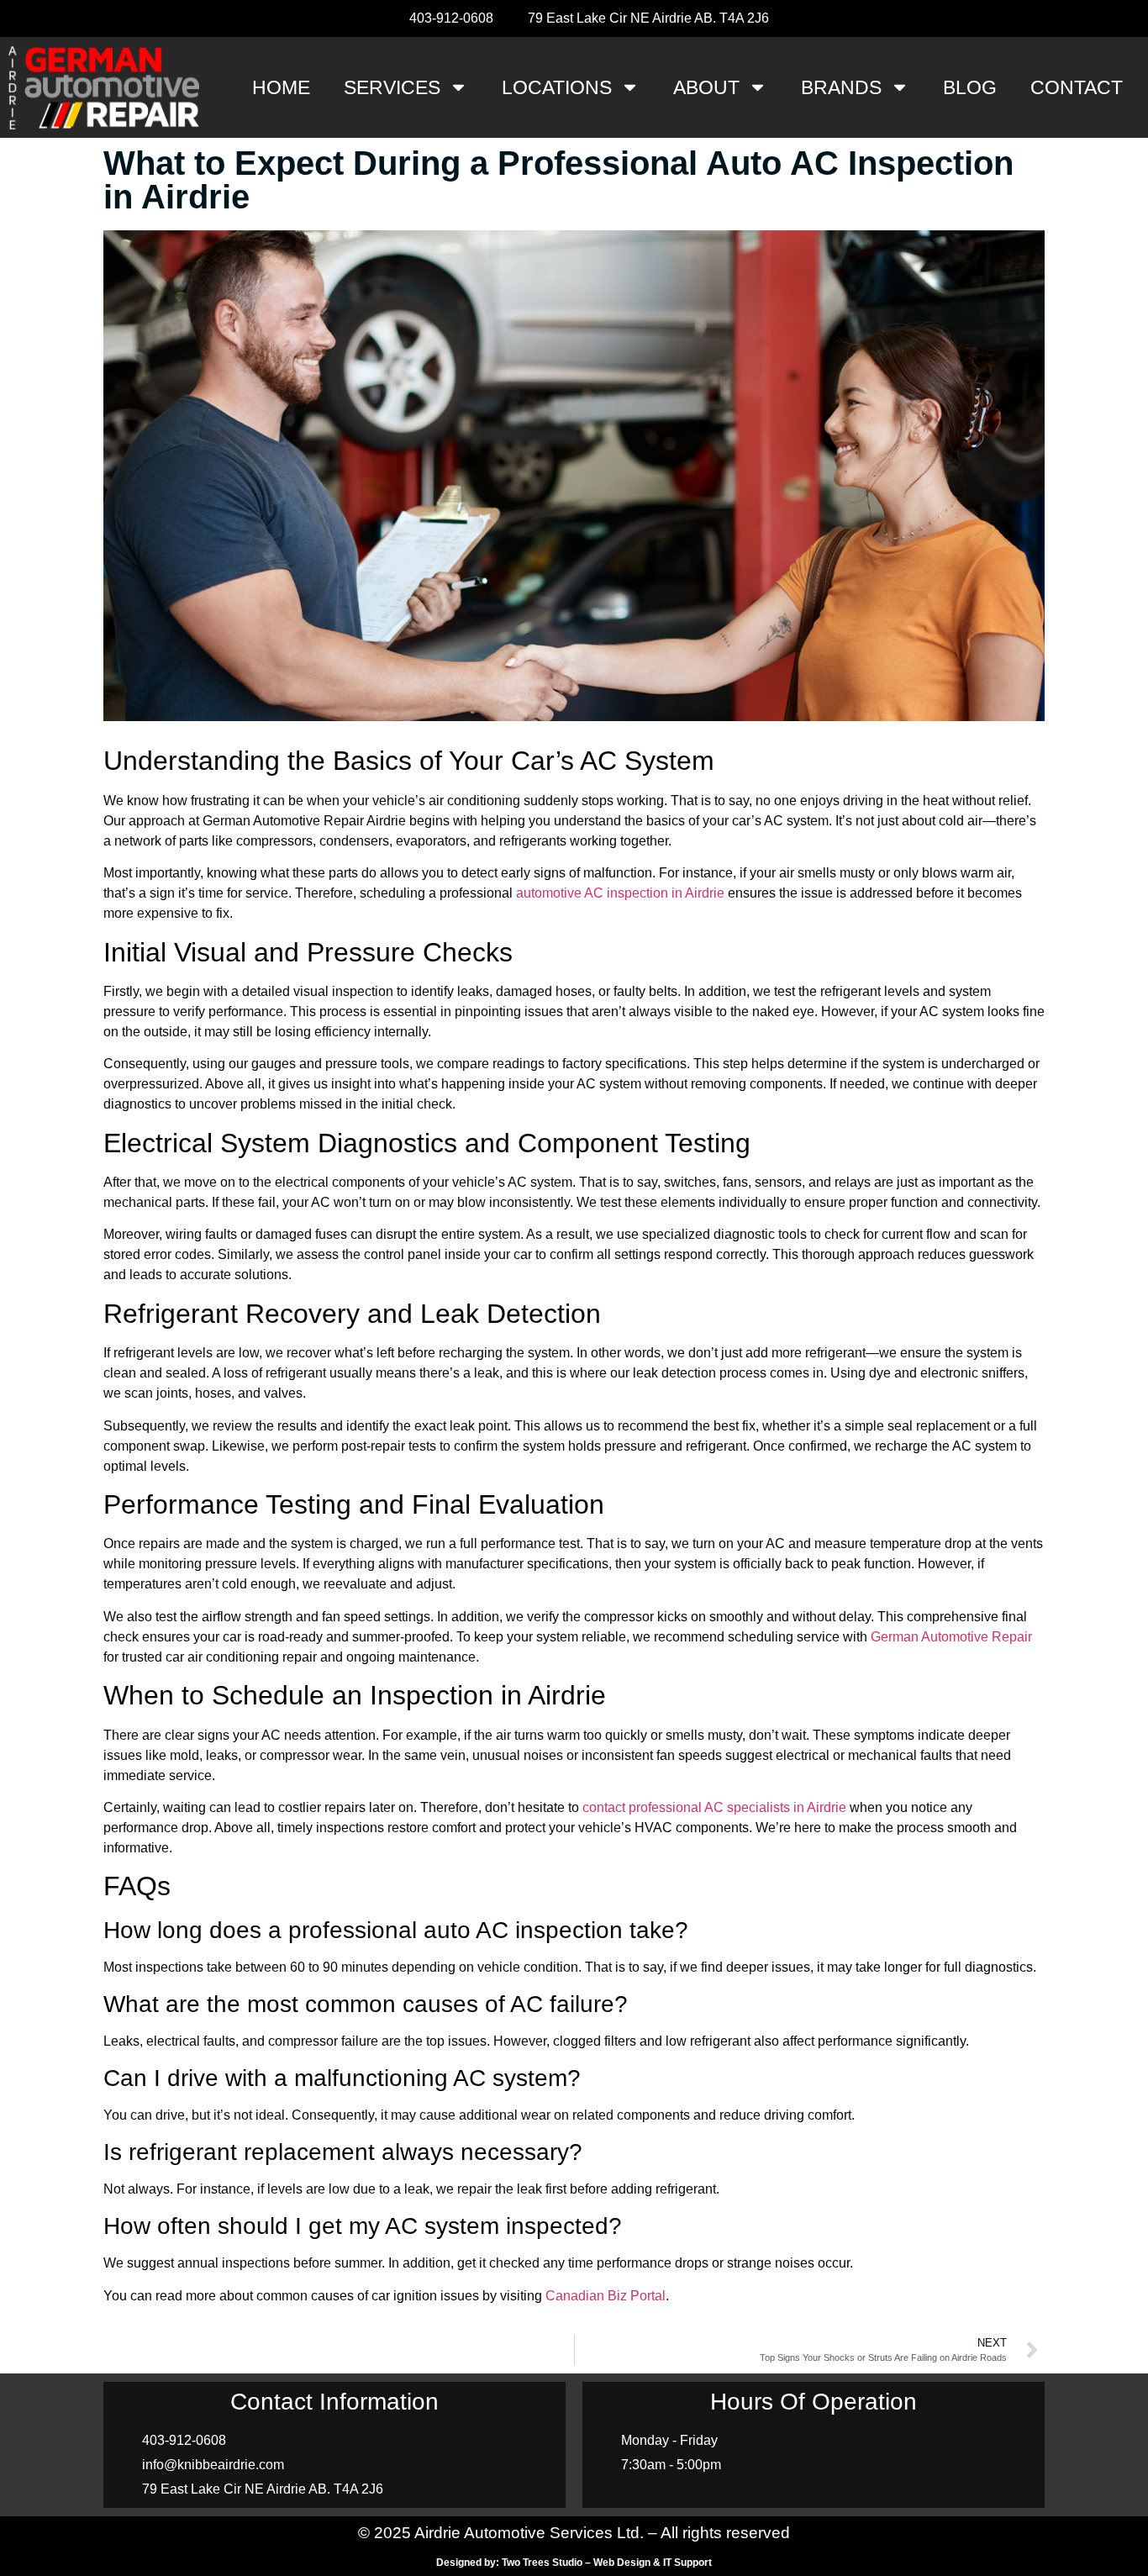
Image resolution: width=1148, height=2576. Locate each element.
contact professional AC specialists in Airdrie (714, 1807)
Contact (1077, 87)
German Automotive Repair (951, 1637)
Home (281, 87)
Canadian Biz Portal (606, 2296)
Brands (841, 87)
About (706, 87)
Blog (970, 87)
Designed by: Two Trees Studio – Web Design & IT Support (574, 2563)
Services (392, 87)
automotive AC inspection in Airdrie (620, 893)
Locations (557, 87)
